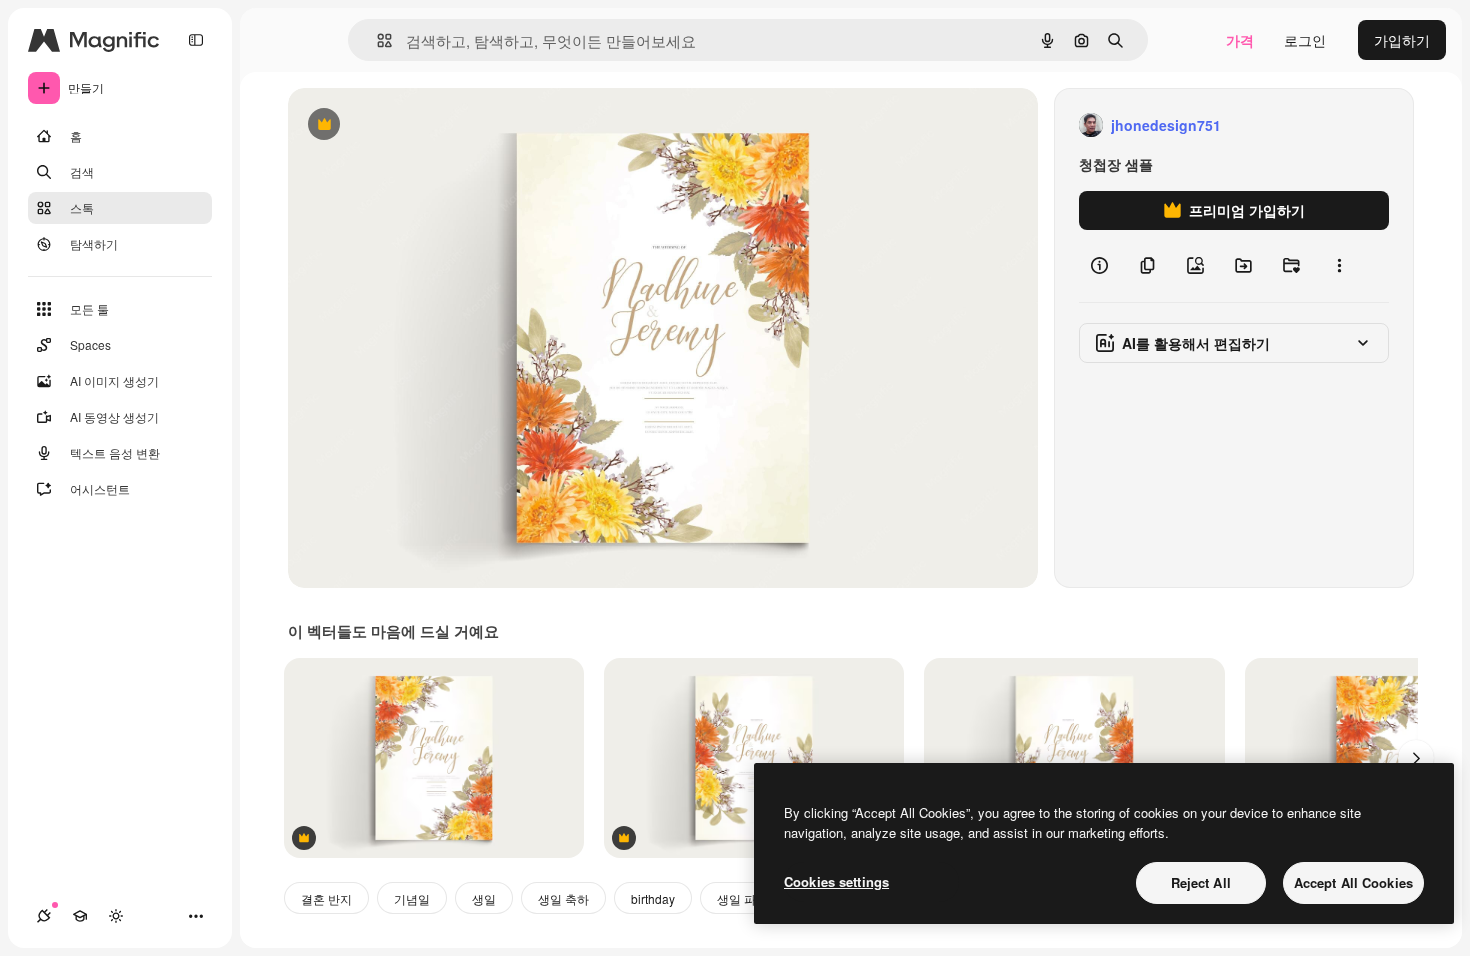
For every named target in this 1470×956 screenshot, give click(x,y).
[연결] (44, 916)
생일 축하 (563, 898)
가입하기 (1402, 40)
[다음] (1416, 758)
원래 (403, 125)
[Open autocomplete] (376, 40)
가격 (1240, 40)
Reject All (1201, 882)
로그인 (1305, 40)
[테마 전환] (116, 916)
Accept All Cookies (1353, 882)
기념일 (412, 898)
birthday (653, 898)
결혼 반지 (326, 898)
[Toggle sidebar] (196, 40)
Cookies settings (836, 881)
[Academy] (80, 916)
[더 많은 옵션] (1339, 266)
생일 (484, 898)
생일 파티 (742, 898)
